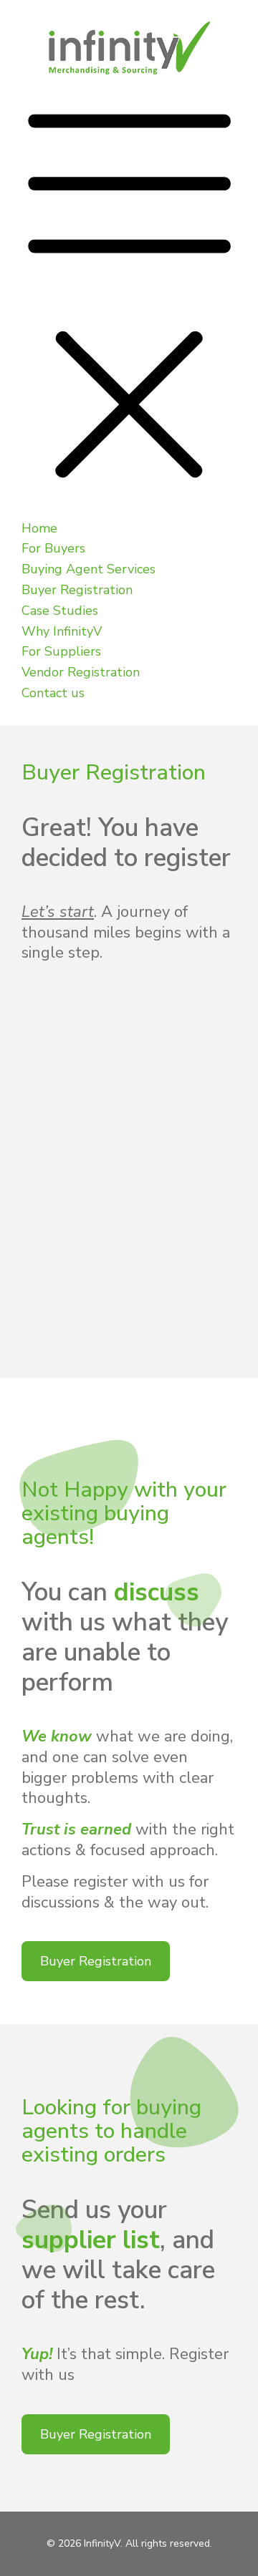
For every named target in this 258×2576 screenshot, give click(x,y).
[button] (129, 297)
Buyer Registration (96, 1961)
